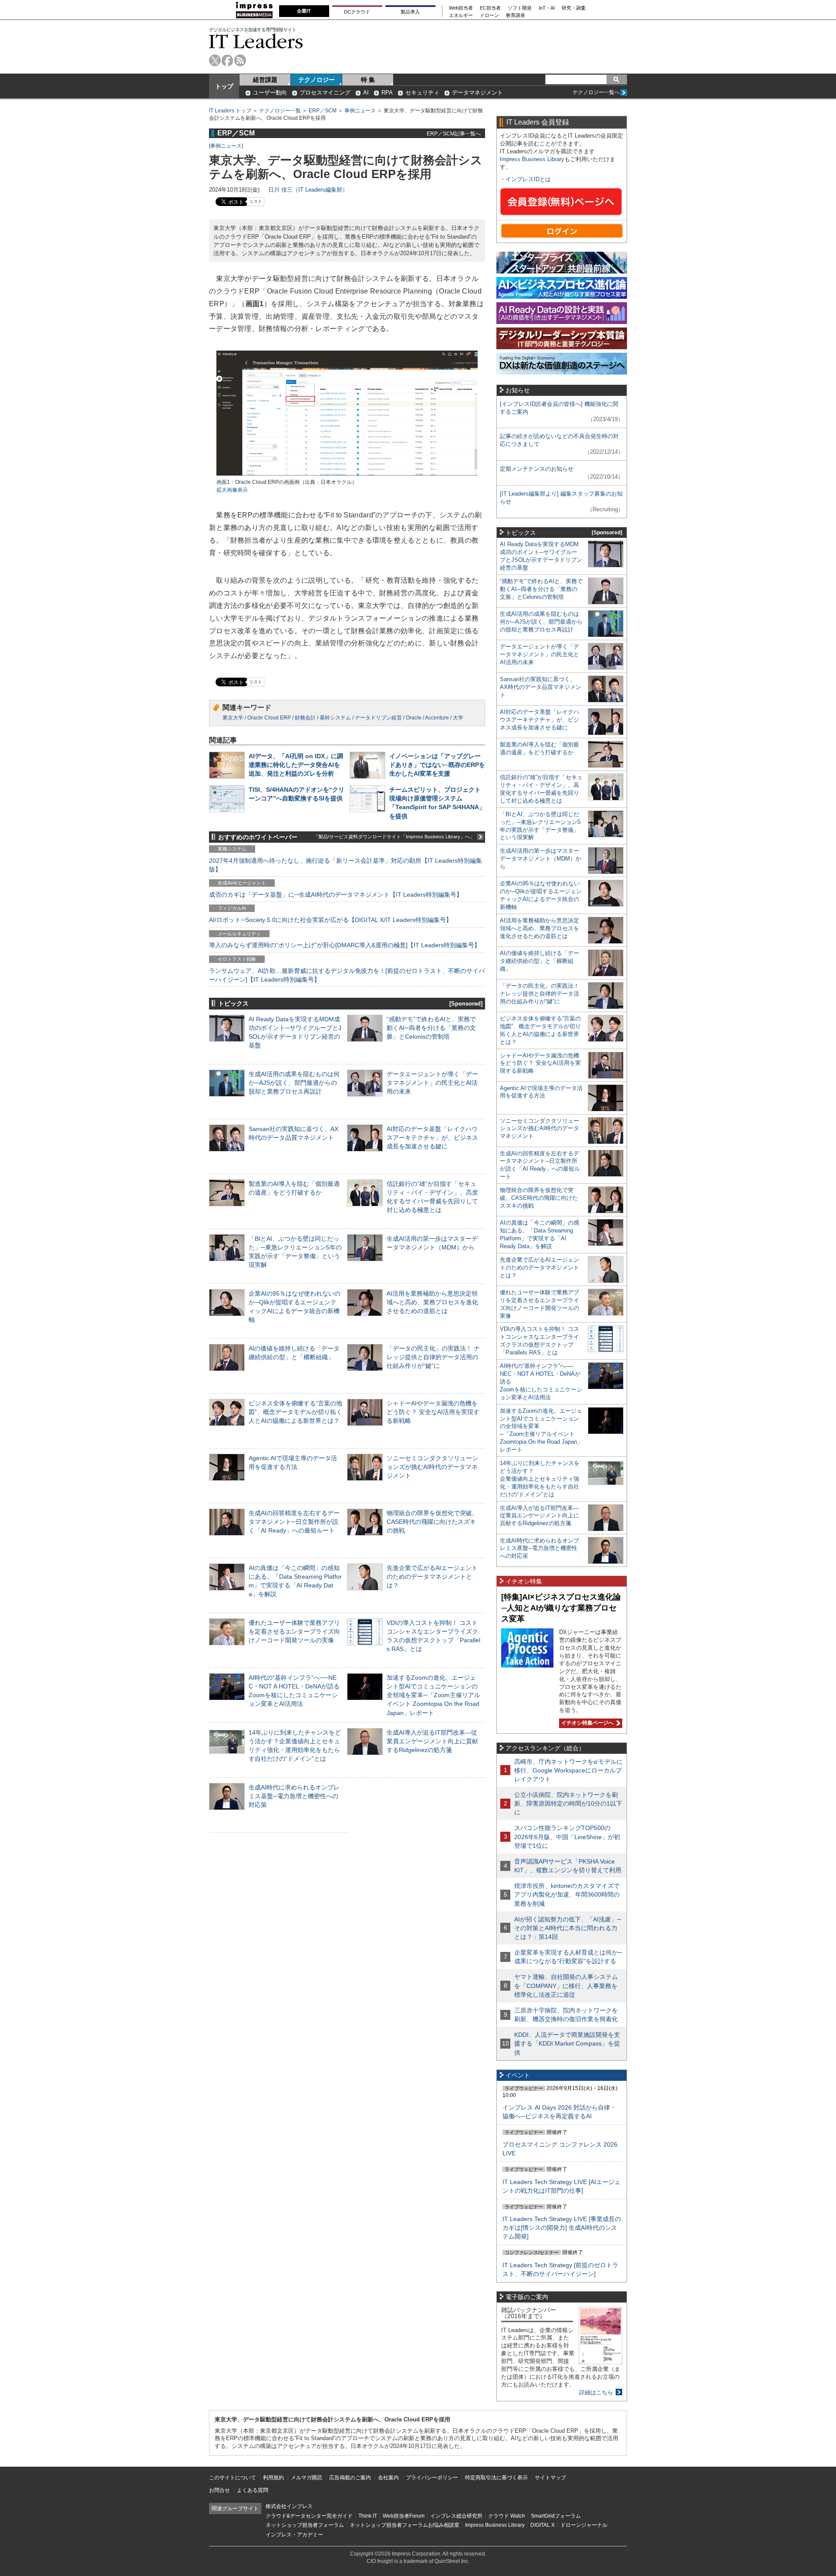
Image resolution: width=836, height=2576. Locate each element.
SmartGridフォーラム (556, 2516)
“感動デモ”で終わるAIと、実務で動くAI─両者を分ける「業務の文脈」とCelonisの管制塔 (431, 1028)
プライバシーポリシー (432, 2478)
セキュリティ (422, 93)
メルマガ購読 (307, 2478)
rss (240, 60)
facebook (228, 60)
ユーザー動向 (270, 93)
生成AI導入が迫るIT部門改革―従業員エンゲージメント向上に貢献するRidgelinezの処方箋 (432, 1741)
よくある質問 (253, 2490)
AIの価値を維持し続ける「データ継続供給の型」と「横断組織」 (539, 961)
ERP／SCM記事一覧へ (454, 133)
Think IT (368, 2516)
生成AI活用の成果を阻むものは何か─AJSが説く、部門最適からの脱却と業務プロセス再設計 (294, 1083)
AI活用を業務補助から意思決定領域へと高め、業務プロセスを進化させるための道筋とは (432, 1302)
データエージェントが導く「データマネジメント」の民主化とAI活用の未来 (432, 1083)
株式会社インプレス (289, 2506)
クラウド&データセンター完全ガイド (309, 2516)
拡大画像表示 (232, 490)
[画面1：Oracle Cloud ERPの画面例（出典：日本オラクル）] (347, 474)
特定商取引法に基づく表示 (496, 2478)
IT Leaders (256, 41)
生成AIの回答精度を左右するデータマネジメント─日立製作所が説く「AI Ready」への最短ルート (294, 1522)
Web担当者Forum (404, 2516)
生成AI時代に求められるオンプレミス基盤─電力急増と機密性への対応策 (294, 1796)
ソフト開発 (520, 8)
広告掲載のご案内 (350, 2478)
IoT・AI (547, 8)
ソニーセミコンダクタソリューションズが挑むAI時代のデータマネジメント (432, 1467)
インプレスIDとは (528, 179)
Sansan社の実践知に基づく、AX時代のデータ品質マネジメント (541, 687)
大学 (458, 718)
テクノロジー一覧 (280, 111)
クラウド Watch (507, 2516)
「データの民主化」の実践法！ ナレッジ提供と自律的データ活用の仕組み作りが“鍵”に (433, 1357)
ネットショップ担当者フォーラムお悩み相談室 (405, 2525)
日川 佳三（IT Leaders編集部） (308, 190)
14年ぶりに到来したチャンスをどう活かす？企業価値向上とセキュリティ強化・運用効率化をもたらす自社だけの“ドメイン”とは (540, 1479)
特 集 (368, 80)
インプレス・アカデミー (294, 2535)
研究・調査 (574, 8)
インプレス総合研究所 (456, 2516)
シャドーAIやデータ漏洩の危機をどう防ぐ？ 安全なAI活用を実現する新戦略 (433, 1412)
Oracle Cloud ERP (269, 718)
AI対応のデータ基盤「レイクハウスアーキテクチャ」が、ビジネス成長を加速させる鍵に (432, 1138)
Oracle (414, 718)
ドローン (489, 15)
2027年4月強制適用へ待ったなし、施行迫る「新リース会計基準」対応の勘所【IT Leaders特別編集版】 (346, 865)
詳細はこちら (596, 2392)
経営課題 (265, 80)
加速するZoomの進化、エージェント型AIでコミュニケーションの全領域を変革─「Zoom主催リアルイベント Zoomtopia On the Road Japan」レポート (433, 1695)
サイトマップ (550, 2478)
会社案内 (388, 2478)
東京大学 (233, 718)
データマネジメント (477, 93)
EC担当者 (490, 8)
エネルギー (461, 15)
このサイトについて (233, 2478)
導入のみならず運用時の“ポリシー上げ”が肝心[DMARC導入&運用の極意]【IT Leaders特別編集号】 (345, 945)
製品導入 (410, 12)
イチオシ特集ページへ (586, 1723)
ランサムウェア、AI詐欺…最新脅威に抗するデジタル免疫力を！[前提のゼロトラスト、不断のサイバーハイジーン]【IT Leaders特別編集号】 (347, 975)
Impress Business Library (532, 159)
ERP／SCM (323, 111)
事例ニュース (360, 111)
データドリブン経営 (378, 718)
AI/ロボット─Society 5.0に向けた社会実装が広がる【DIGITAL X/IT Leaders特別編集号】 (330, 920)
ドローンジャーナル (584, 2525)
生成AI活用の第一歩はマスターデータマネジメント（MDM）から (541, 859)
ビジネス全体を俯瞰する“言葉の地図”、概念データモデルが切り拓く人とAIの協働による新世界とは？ (295, 1412)
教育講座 (516, 15)
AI (366, 93)
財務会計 (305, 718)
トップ (224, 86)
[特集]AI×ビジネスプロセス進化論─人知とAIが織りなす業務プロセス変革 (561, 1608)
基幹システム (335, 718)
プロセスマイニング (325, 93)
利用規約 (273, 2478)
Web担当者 (461, 8)
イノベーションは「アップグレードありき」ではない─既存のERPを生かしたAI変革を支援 (437, 765)
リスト (256, 201)
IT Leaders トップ (230, 111)
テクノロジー (317, 80)
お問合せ (219, 2490)
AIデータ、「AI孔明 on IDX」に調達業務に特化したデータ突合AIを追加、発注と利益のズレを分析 (296, 765)
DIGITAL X (543, 2525)
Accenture (437, 718)
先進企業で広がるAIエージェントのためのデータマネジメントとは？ (432, 1577)
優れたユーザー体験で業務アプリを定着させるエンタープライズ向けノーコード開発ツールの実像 (294, 1631)
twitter (215, 60)
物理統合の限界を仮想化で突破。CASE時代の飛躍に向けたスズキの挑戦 (432, 1522)
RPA (387, 93)
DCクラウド (357, 12)
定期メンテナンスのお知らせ (537, 469)
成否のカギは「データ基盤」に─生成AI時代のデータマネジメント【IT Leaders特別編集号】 (336, 895)
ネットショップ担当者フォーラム (305, 2525)
